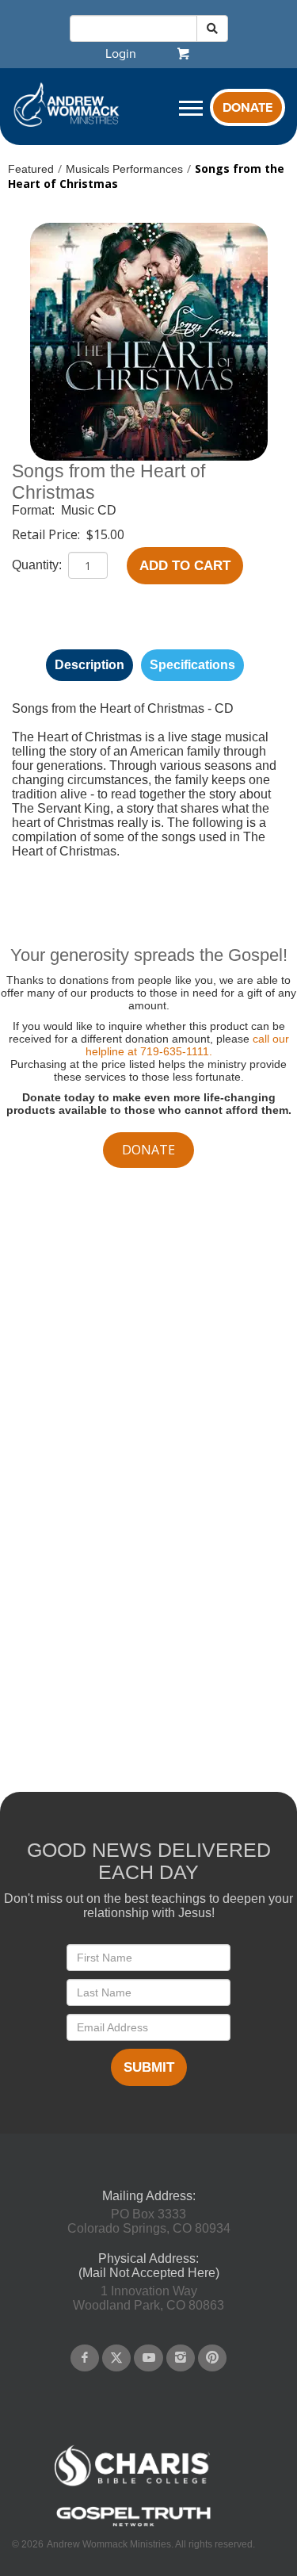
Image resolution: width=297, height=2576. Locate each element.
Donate (247, 108)
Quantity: (38, 565)
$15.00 (105, 534)
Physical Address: (148, 2258)
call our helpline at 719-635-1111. (187, 1045)
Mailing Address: (149, 2196)
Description (89, 665)
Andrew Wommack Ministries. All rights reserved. (151, 2544)
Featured (31, 169)
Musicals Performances (124, 169)
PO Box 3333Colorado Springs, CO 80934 (149, 2221)
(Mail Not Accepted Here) (149, 2273)
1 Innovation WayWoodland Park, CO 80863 (148, 2298)
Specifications (192, 665)
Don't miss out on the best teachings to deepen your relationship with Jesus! (148, 1906)
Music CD (89, 510)
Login (121, 54)
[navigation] (121, 54)
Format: (35, 510)
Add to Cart (185, 566)
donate (148, 1150)
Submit (149, 2067)
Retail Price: (48, 534)
